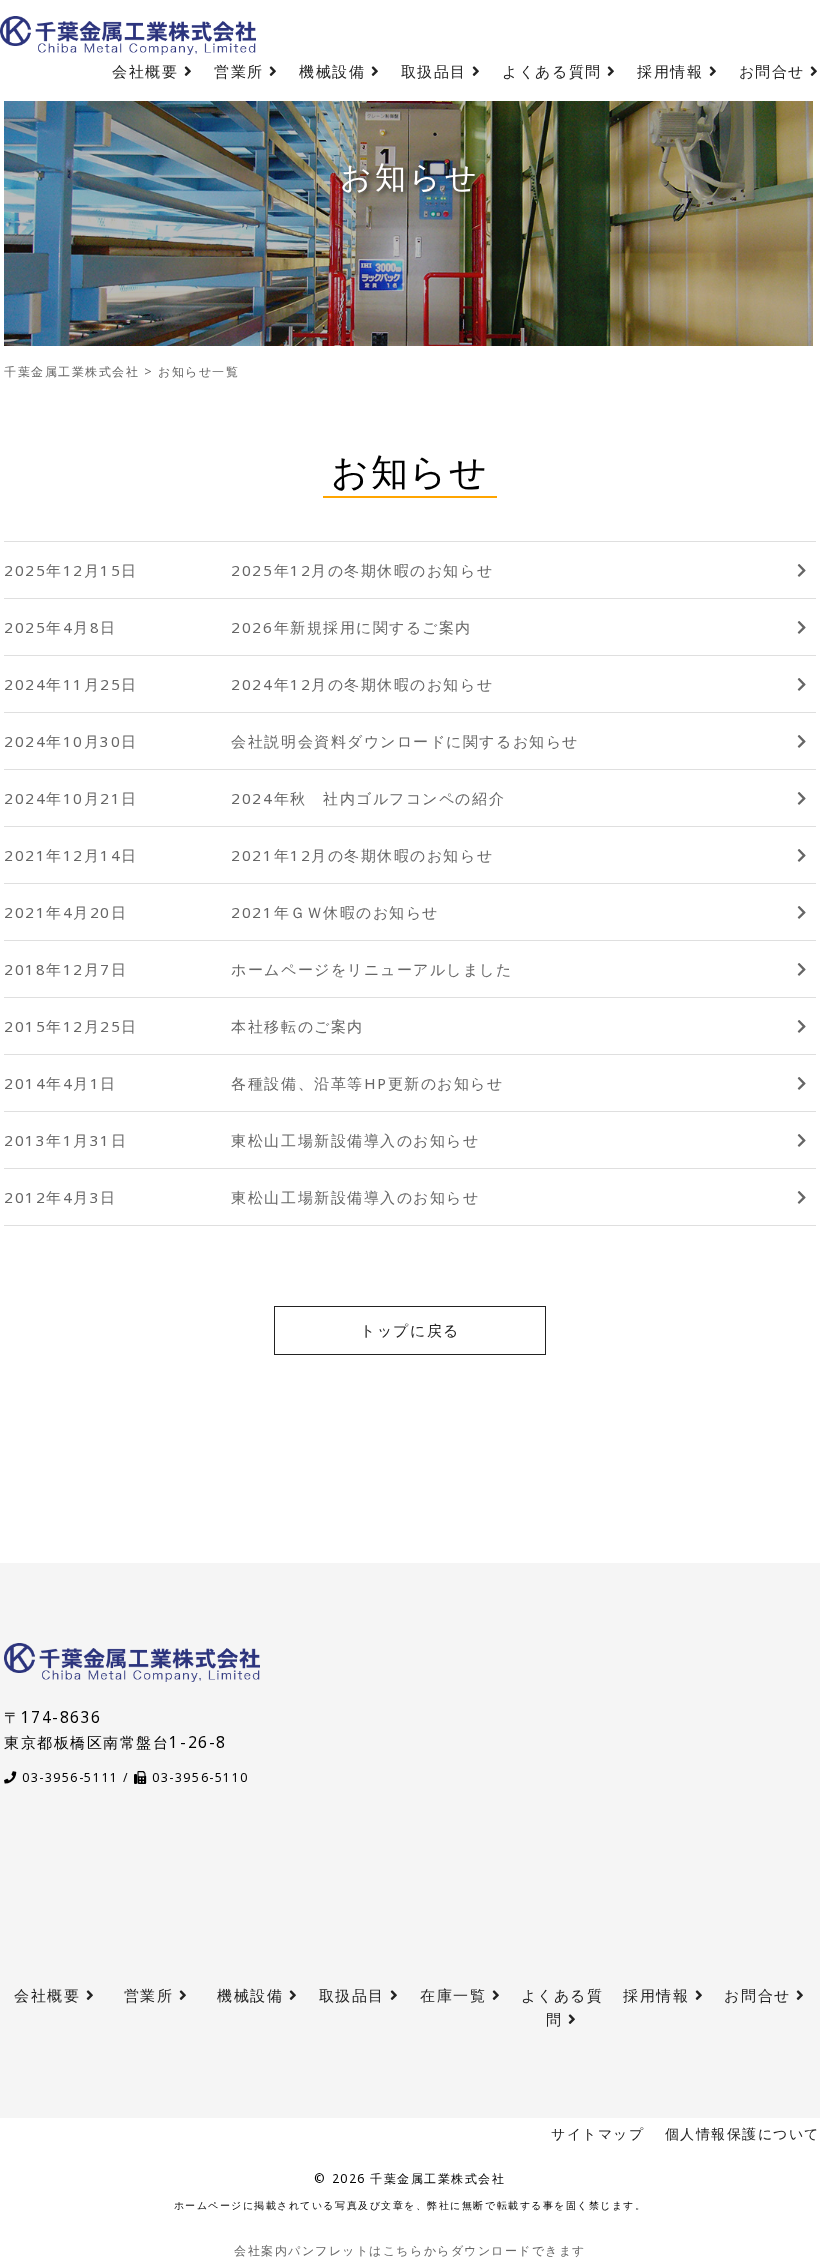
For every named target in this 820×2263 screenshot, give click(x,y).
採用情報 (673, 71)
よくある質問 (554, 71)
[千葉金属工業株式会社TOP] (132, 1669)
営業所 (241, 71)
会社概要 (148, 71)
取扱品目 (437, 71)
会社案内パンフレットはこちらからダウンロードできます (410, 2250)
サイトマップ (597, 2133)
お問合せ (775, 71)
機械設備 (335, 71)
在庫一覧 (456, 1995)
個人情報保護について (742, 2133)
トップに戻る (409, 1330)
